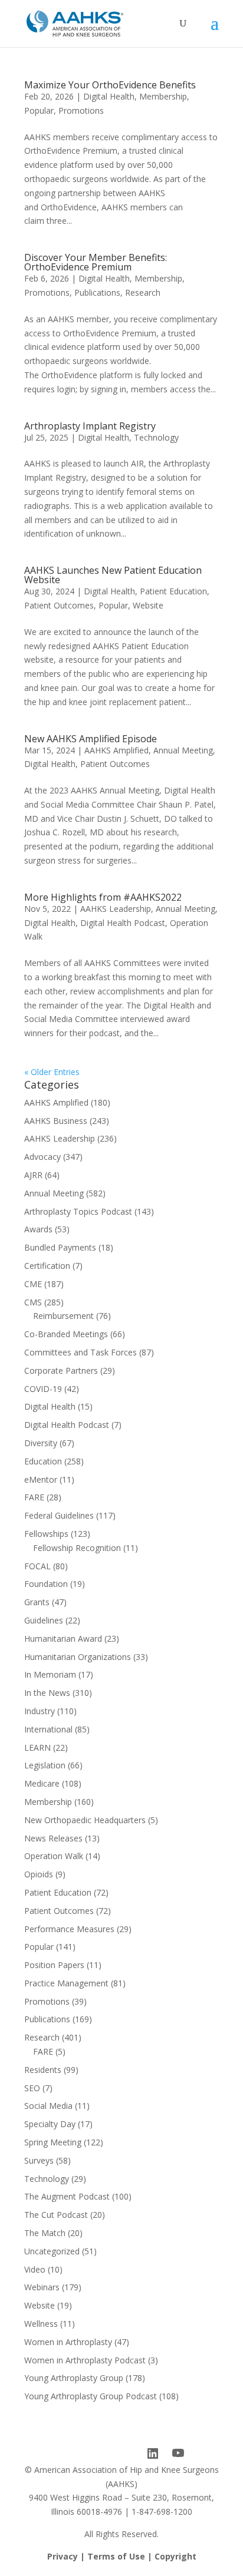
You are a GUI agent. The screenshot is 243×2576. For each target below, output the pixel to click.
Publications (97, 292)
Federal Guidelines (59, 1515)
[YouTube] (178, 2453)
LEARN (37, 1747)
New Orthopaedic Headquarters (85, 1820)
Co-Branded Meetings (66, 1334)
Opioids (39, 1874)
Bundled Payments (60, 1247)
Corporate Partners (61, 1370)
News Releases (53, 1838)
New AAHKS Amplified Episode (91, 739)
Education (43, 1461)
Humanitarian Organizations (78, 1657)
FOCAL (37, 1566)
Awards (38, 1229)
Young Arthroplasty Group (74, 2378)
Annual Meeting (183, 750)
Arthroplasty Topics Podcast (78, 1211)
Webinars (42, 2287)
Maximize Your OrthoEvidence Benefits (110, 85)
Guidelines (44, 1620)
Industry (40, 1711)
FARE (34, 1497)
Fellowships (46, 1534)
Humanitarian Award (63, 1638)
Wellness (41, 2324)
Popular (39, 110)
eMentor (41, 1479)
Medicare (42, 1783)
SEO (32, 2088)
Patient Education (173, 591)
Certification (47, 1266)
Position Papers (54, 1965)
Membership (163, 96)
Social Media (48, 2106)
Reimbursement (63, 1316)
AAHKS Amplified (116, 750)
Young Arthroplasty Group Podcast (91, 2396)
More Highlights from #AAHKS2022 (103, 897)
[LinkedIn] (153, 2453)
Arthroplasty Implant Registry (90, 426)
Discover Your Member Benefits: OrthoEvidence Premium (96, 262)
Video (35, 2269)
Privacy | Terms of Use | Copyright (122, 2556)
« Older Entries (52, 1072)
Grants (37, 1602)
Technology (156, 437)
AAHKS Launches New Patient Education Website (113, 575)
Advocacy (42, 1157)
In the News (47, 1693)
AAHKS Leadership (116, 909)
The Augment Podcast (67, 2196)
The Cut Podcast (56, 2215)
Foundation (46, 1584)
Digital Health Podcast (123, 923)
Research (143, 292)
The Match (45, 2233)
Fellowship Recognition (77, 1548)
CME (33, 1284)
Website (148, 605)
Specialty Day (50, 2124)
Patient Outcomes (59, 605)
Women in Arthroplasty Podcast (85, 2360)
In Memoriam (50, 1674)
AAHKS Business (56, 1121)
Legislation (45, 1765)
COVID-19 (43, 1389)
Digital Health (109, 96)
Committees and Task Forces (81, 1352)
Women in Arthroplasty (68, 2342)
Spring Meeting (53, 2142)
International (48, 1729)
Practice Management (66, 1983)
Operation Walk (54, 1856)
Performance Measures (69, 1929)
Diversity (41, 1443)
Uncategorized (52, 2251)
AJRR (33, 1175)
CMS (33, 1302)
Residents (43, 2070)
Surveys (39, 2160)
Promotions (81, 110)
